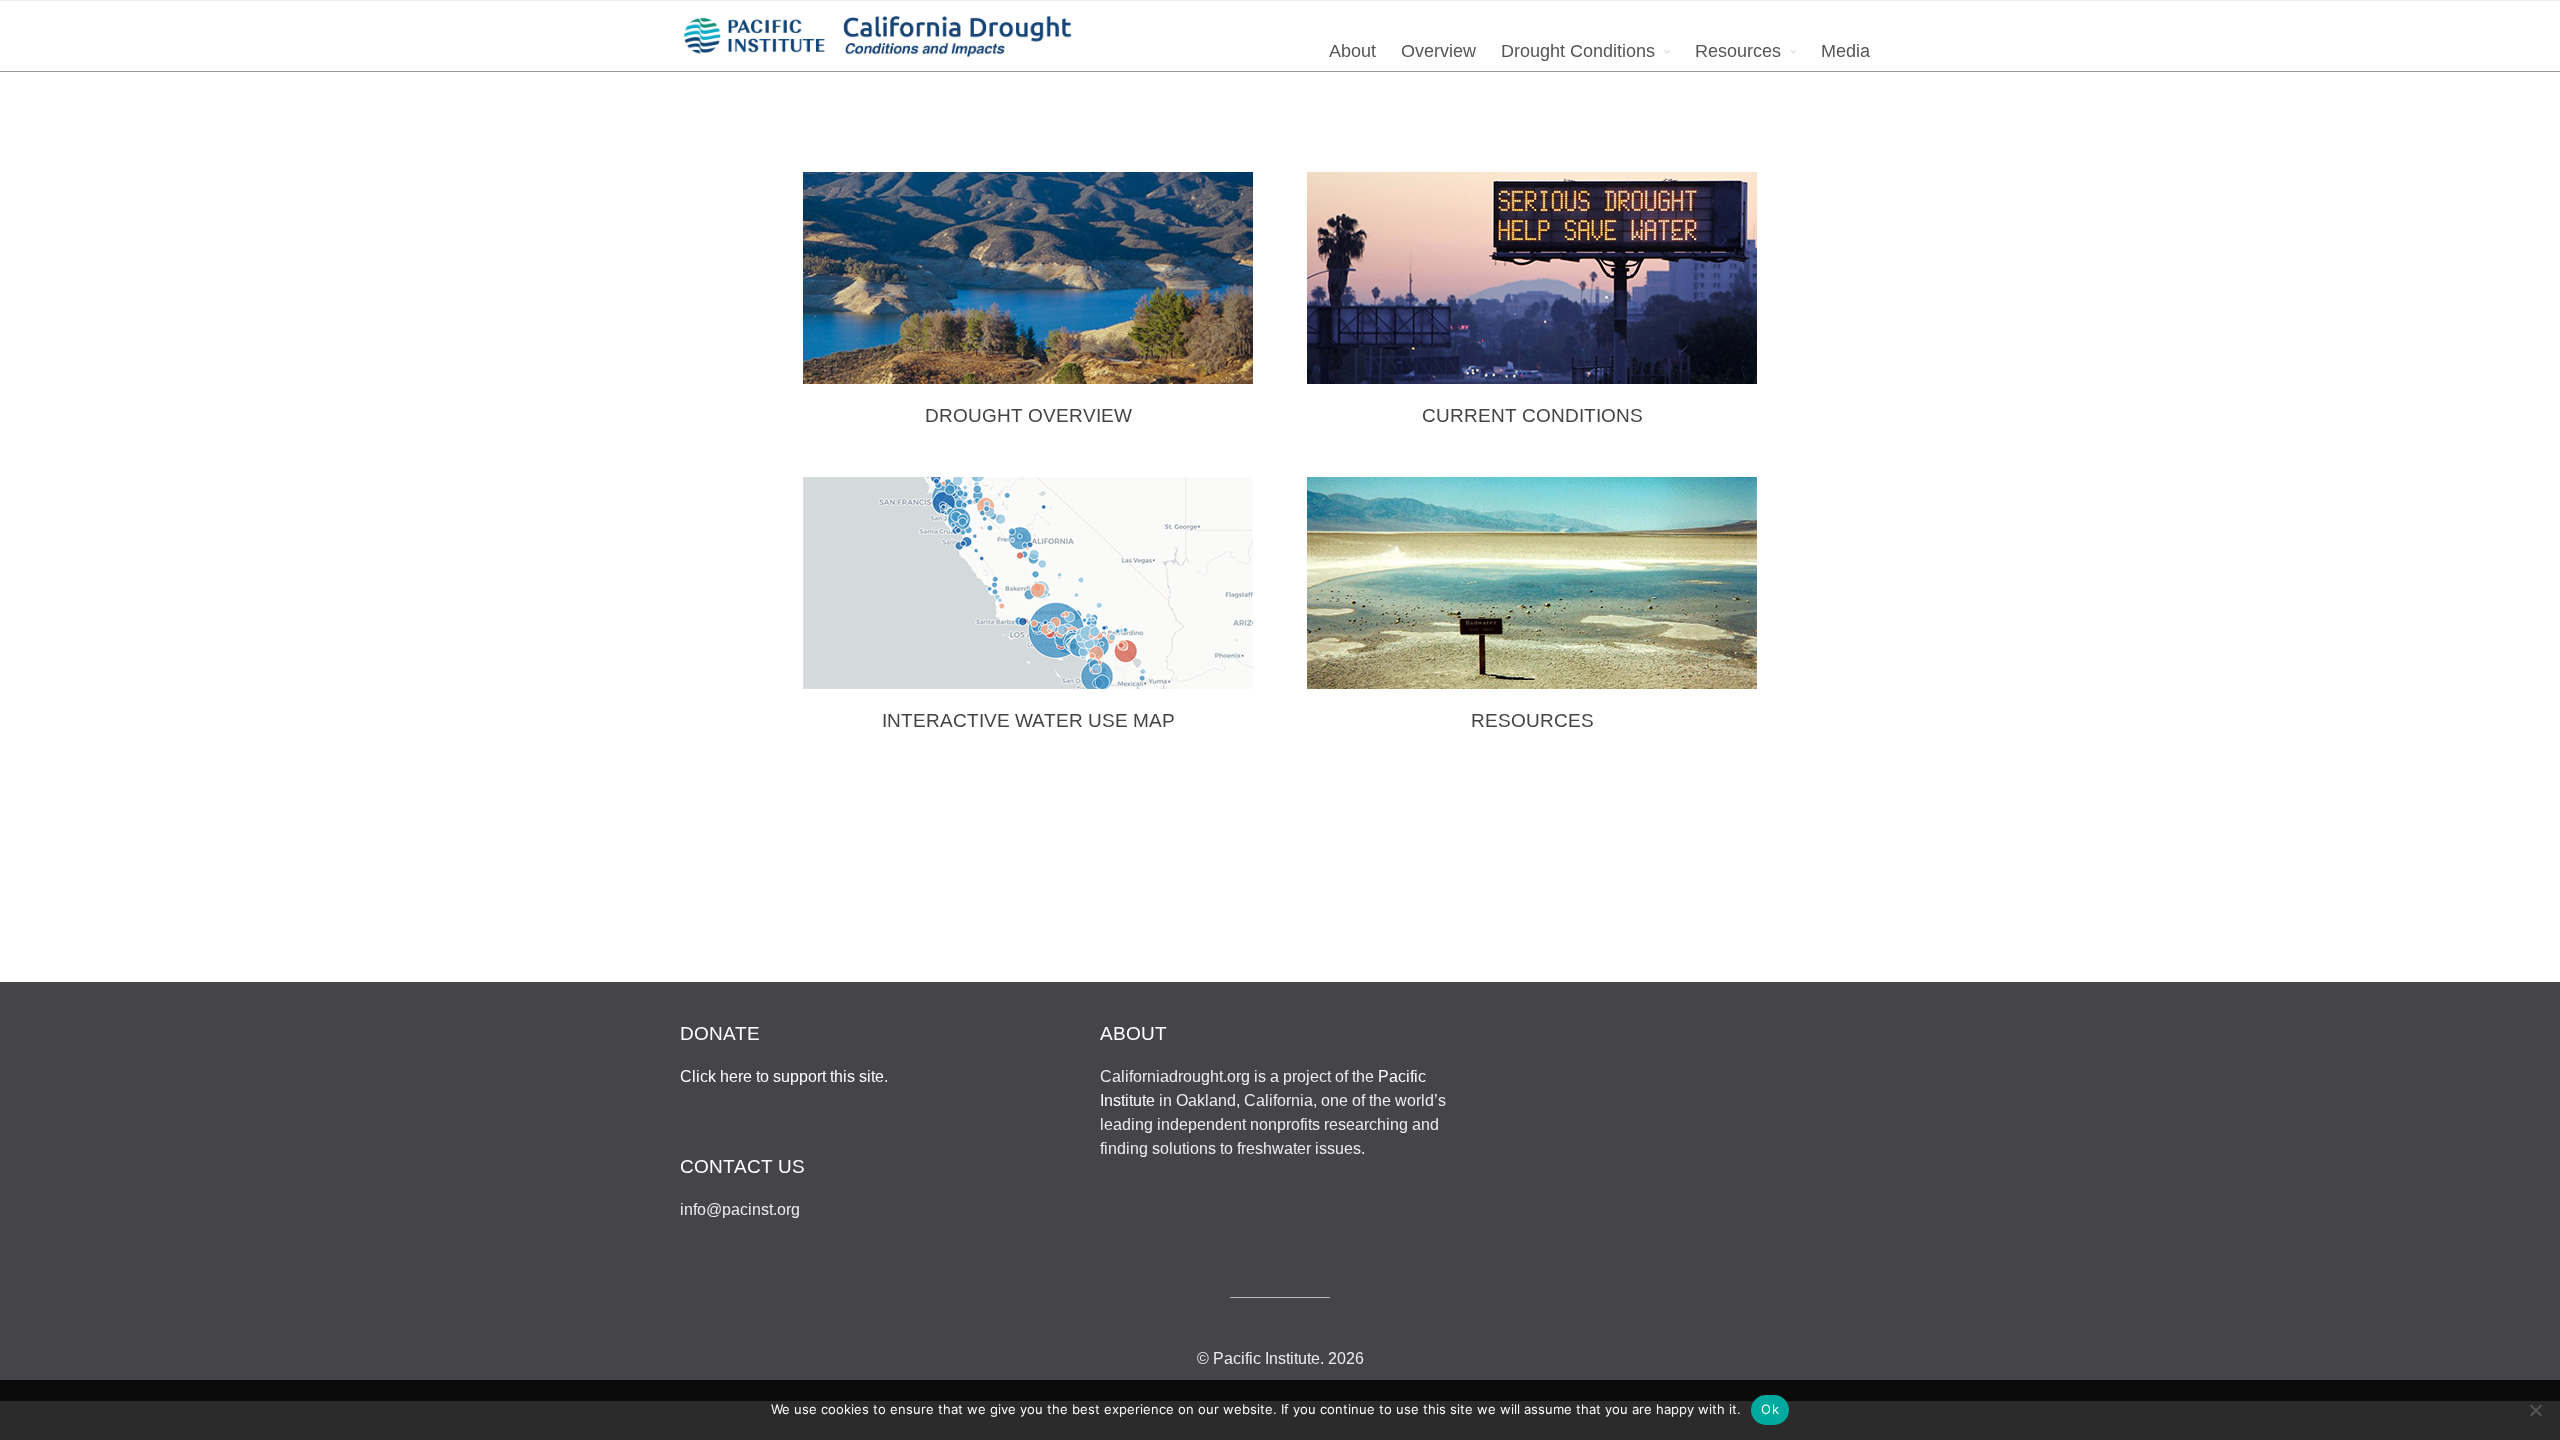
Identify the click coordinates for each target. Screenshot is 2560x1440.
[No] (2535, 1410)
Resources (1738, 51)
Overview (1438, 51)
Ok (1770, 1409)
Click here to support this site (782, 1076)
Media (1845, 51)
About (1352, 51)
